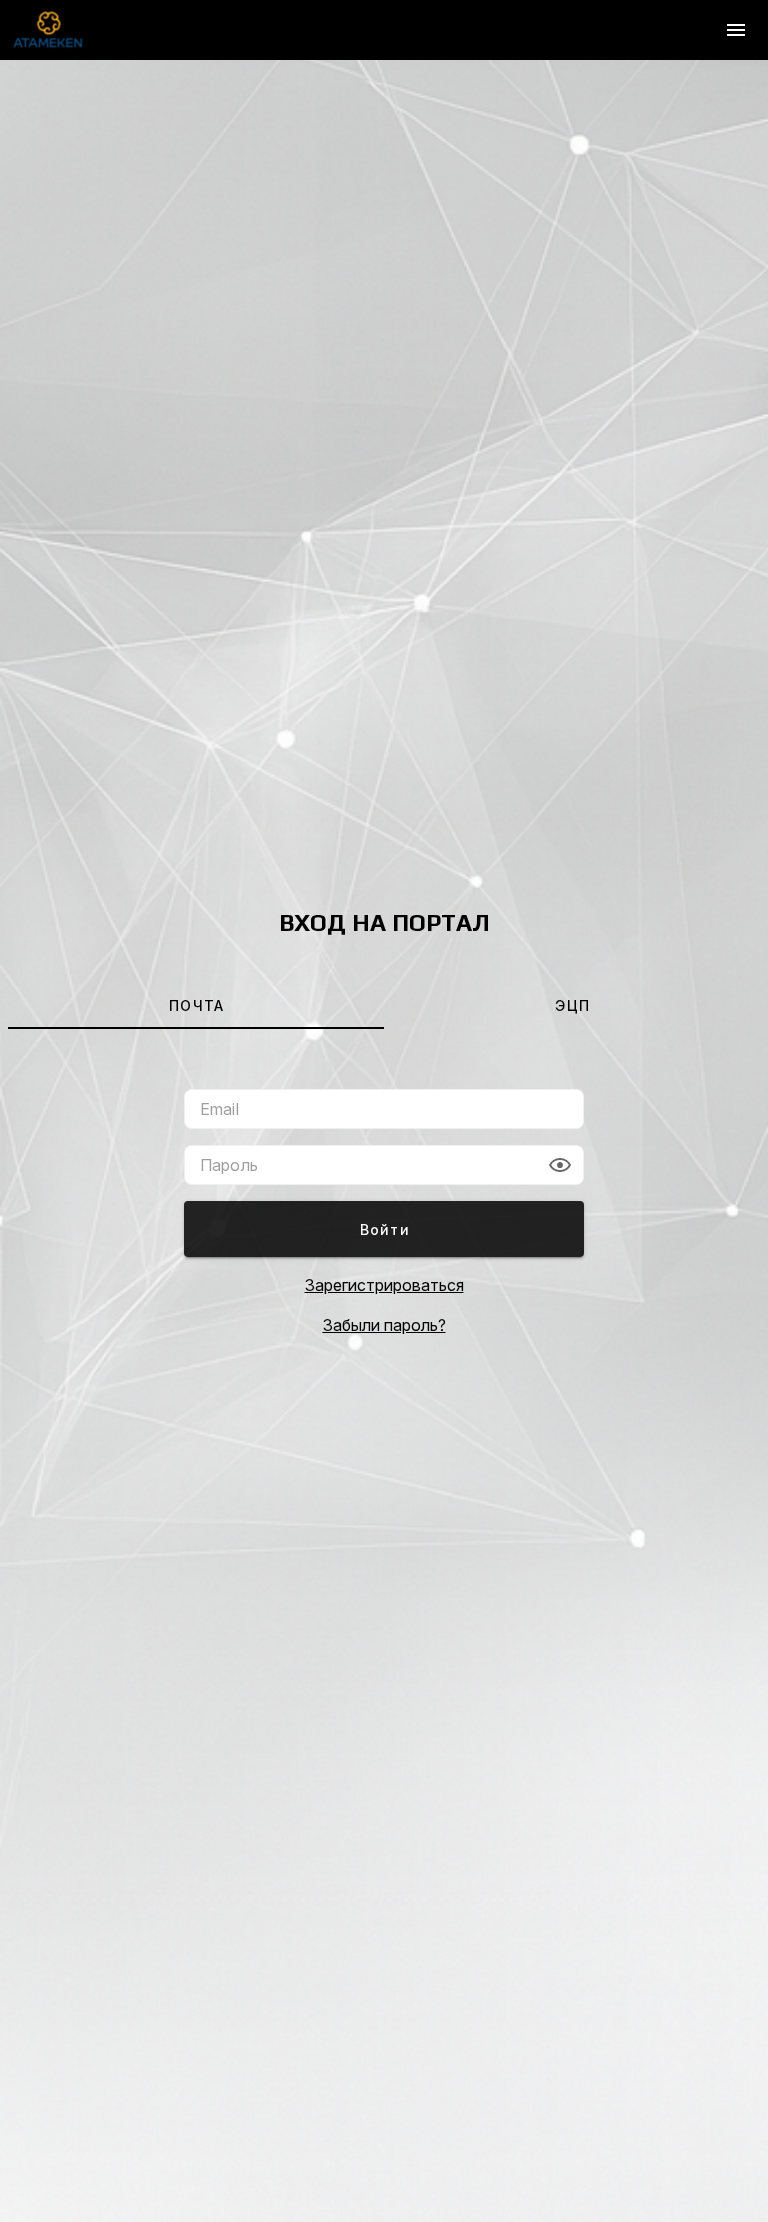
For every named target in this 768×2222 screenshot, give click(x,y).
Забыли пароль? (384, 1325)
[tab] (196, 1005)
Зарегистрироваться (384, 1285)
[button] (560, 1165)
